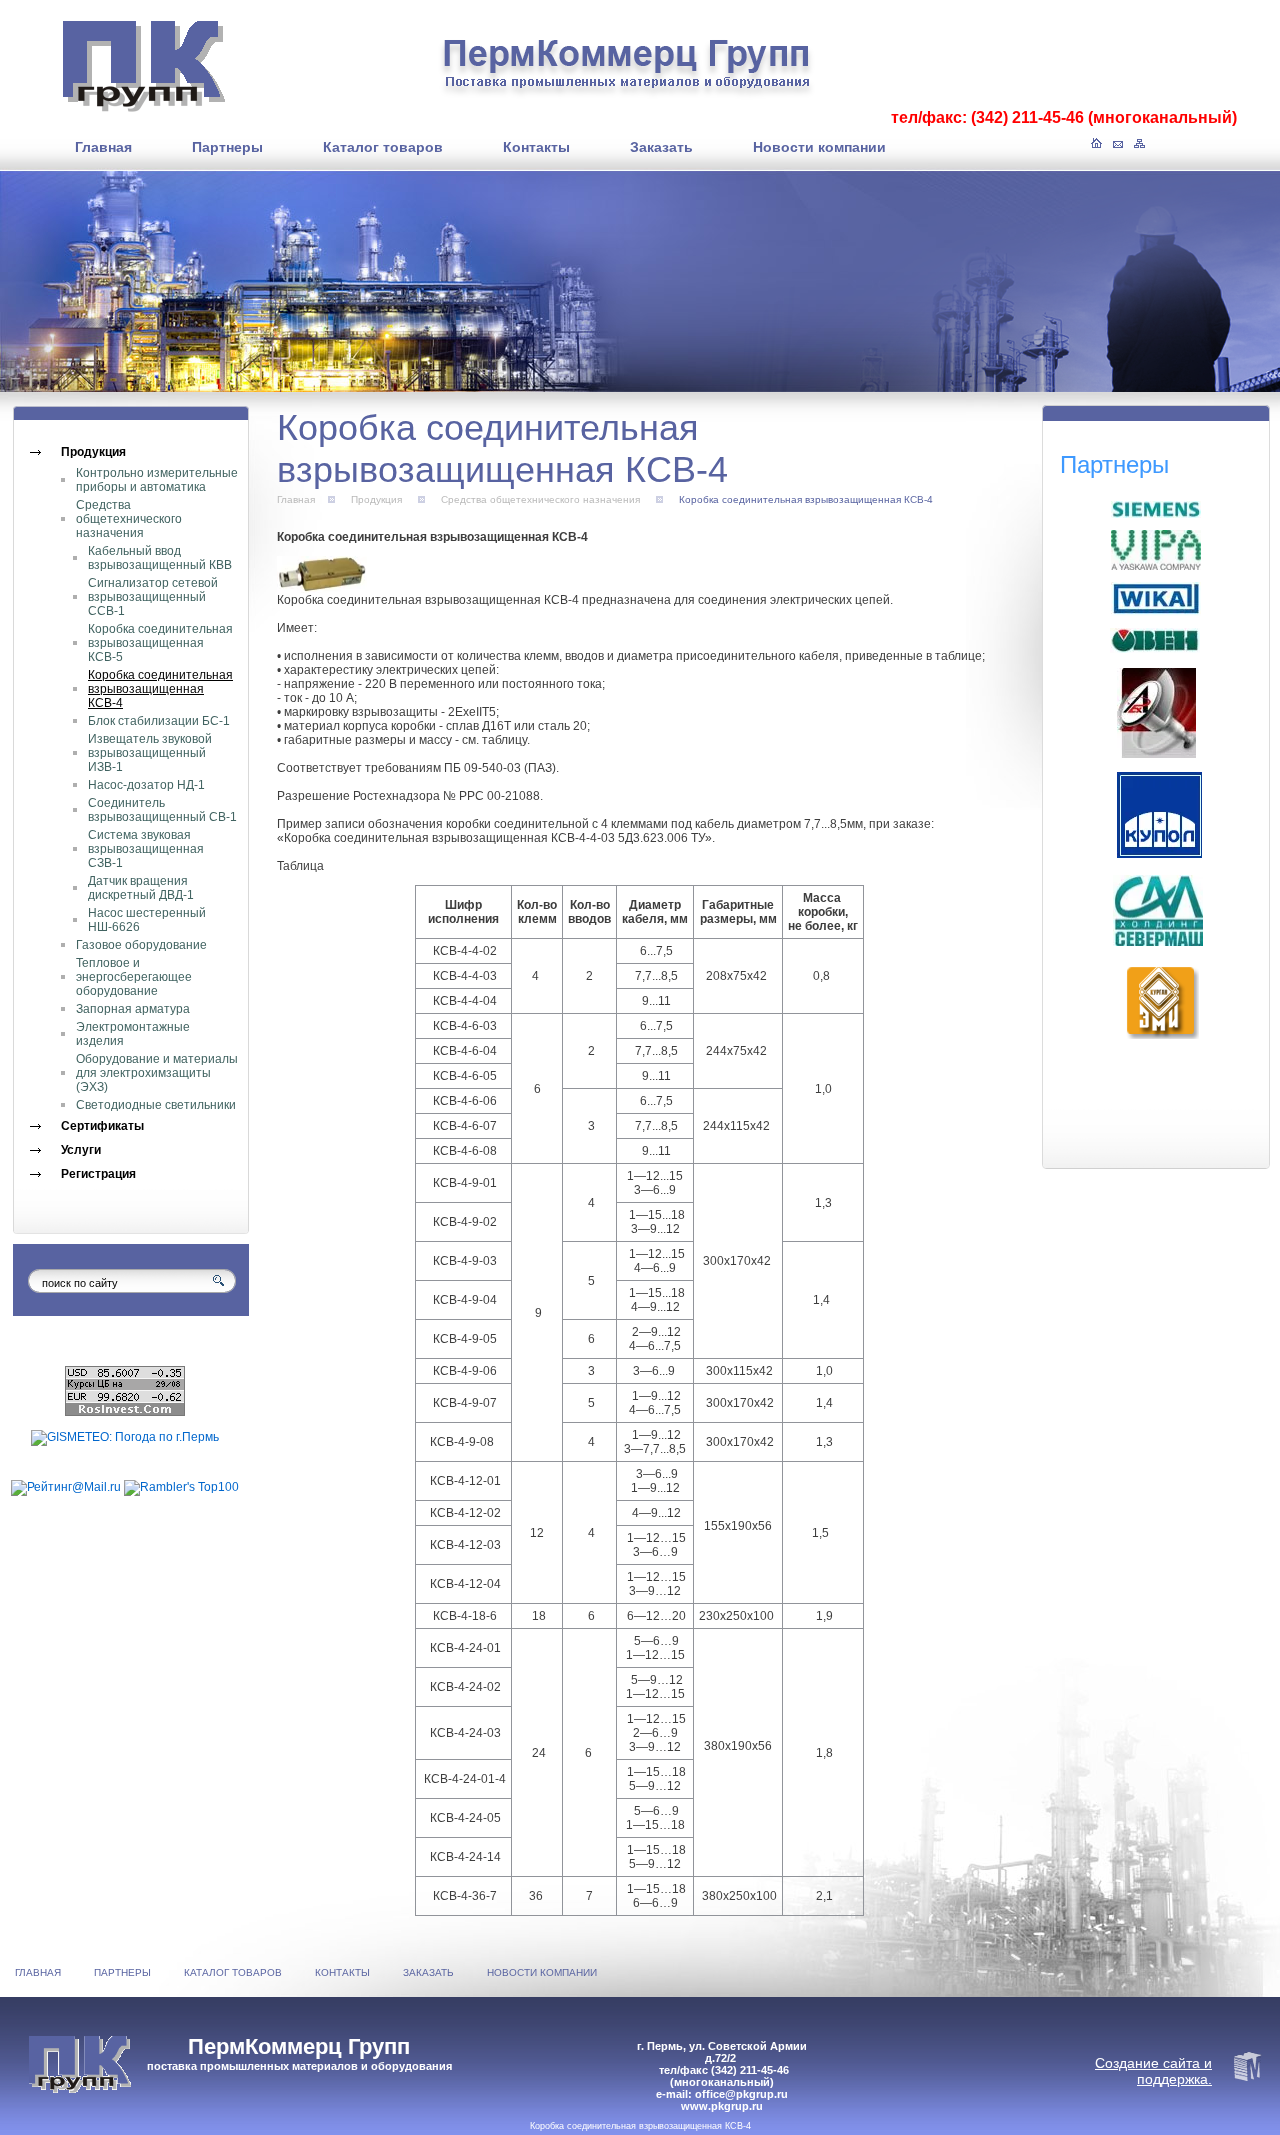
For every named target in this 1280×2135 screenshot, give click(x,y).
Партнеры (122, 1972)
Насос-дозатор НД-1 (146, 785)
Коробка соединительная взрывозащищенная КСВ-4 (160, 689)
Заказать (428, 1972)
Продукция (376, 499)
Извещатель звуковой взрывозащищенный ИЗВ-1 (150, 753)
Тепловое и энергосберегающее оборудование (134, 977)
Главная (296, 499)
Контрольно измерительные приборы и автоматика (157, 480)
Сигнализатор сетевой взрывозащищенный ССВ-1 (153, 597)
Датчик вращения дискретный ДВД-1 (141, 888)
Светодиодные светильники (156, 1105)
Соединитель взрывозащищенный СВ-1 (162, 810)
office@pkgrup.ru (741, 2094)
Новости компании (542, 1972)
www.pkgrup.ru (722, 2106)
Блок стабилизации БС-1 (159, 721)
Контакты (342, 1972)
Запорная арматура (133, 1009)
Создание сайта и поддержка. (1153, 2071)
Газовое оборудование (141, 945)
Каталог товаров (233, 1972)
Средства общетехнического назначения (129, 519)
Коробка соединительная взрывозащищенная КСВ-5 (160, 643)
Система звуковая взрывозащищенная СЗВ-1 (146, 849)
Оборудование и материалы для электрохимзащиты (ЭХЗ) (157, 1073)
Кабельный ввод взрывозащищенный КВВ (160, 558)
